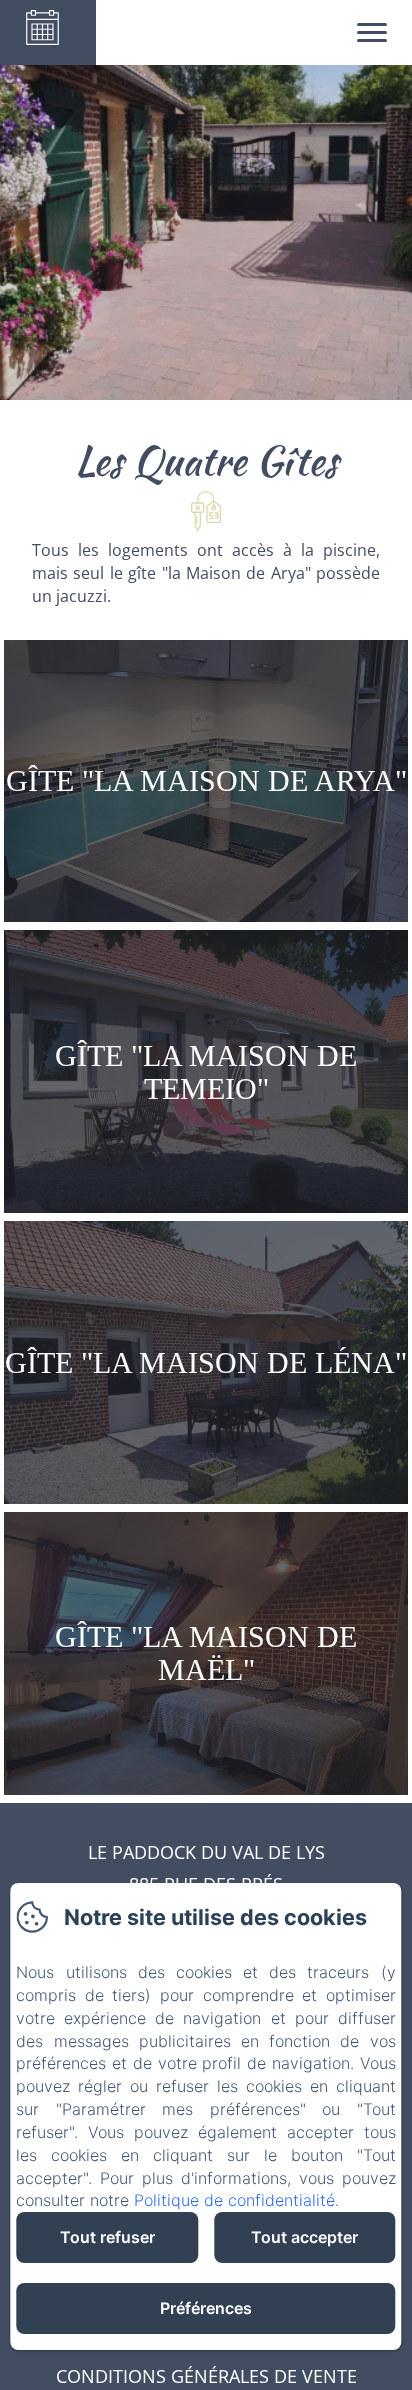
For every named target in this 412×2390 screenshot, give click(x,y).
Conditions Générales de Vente (206, 2376)
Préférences (206, 2308)
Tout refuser (107, 2237)
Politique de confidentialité (234, 2200)
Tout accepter (304, 2237)
